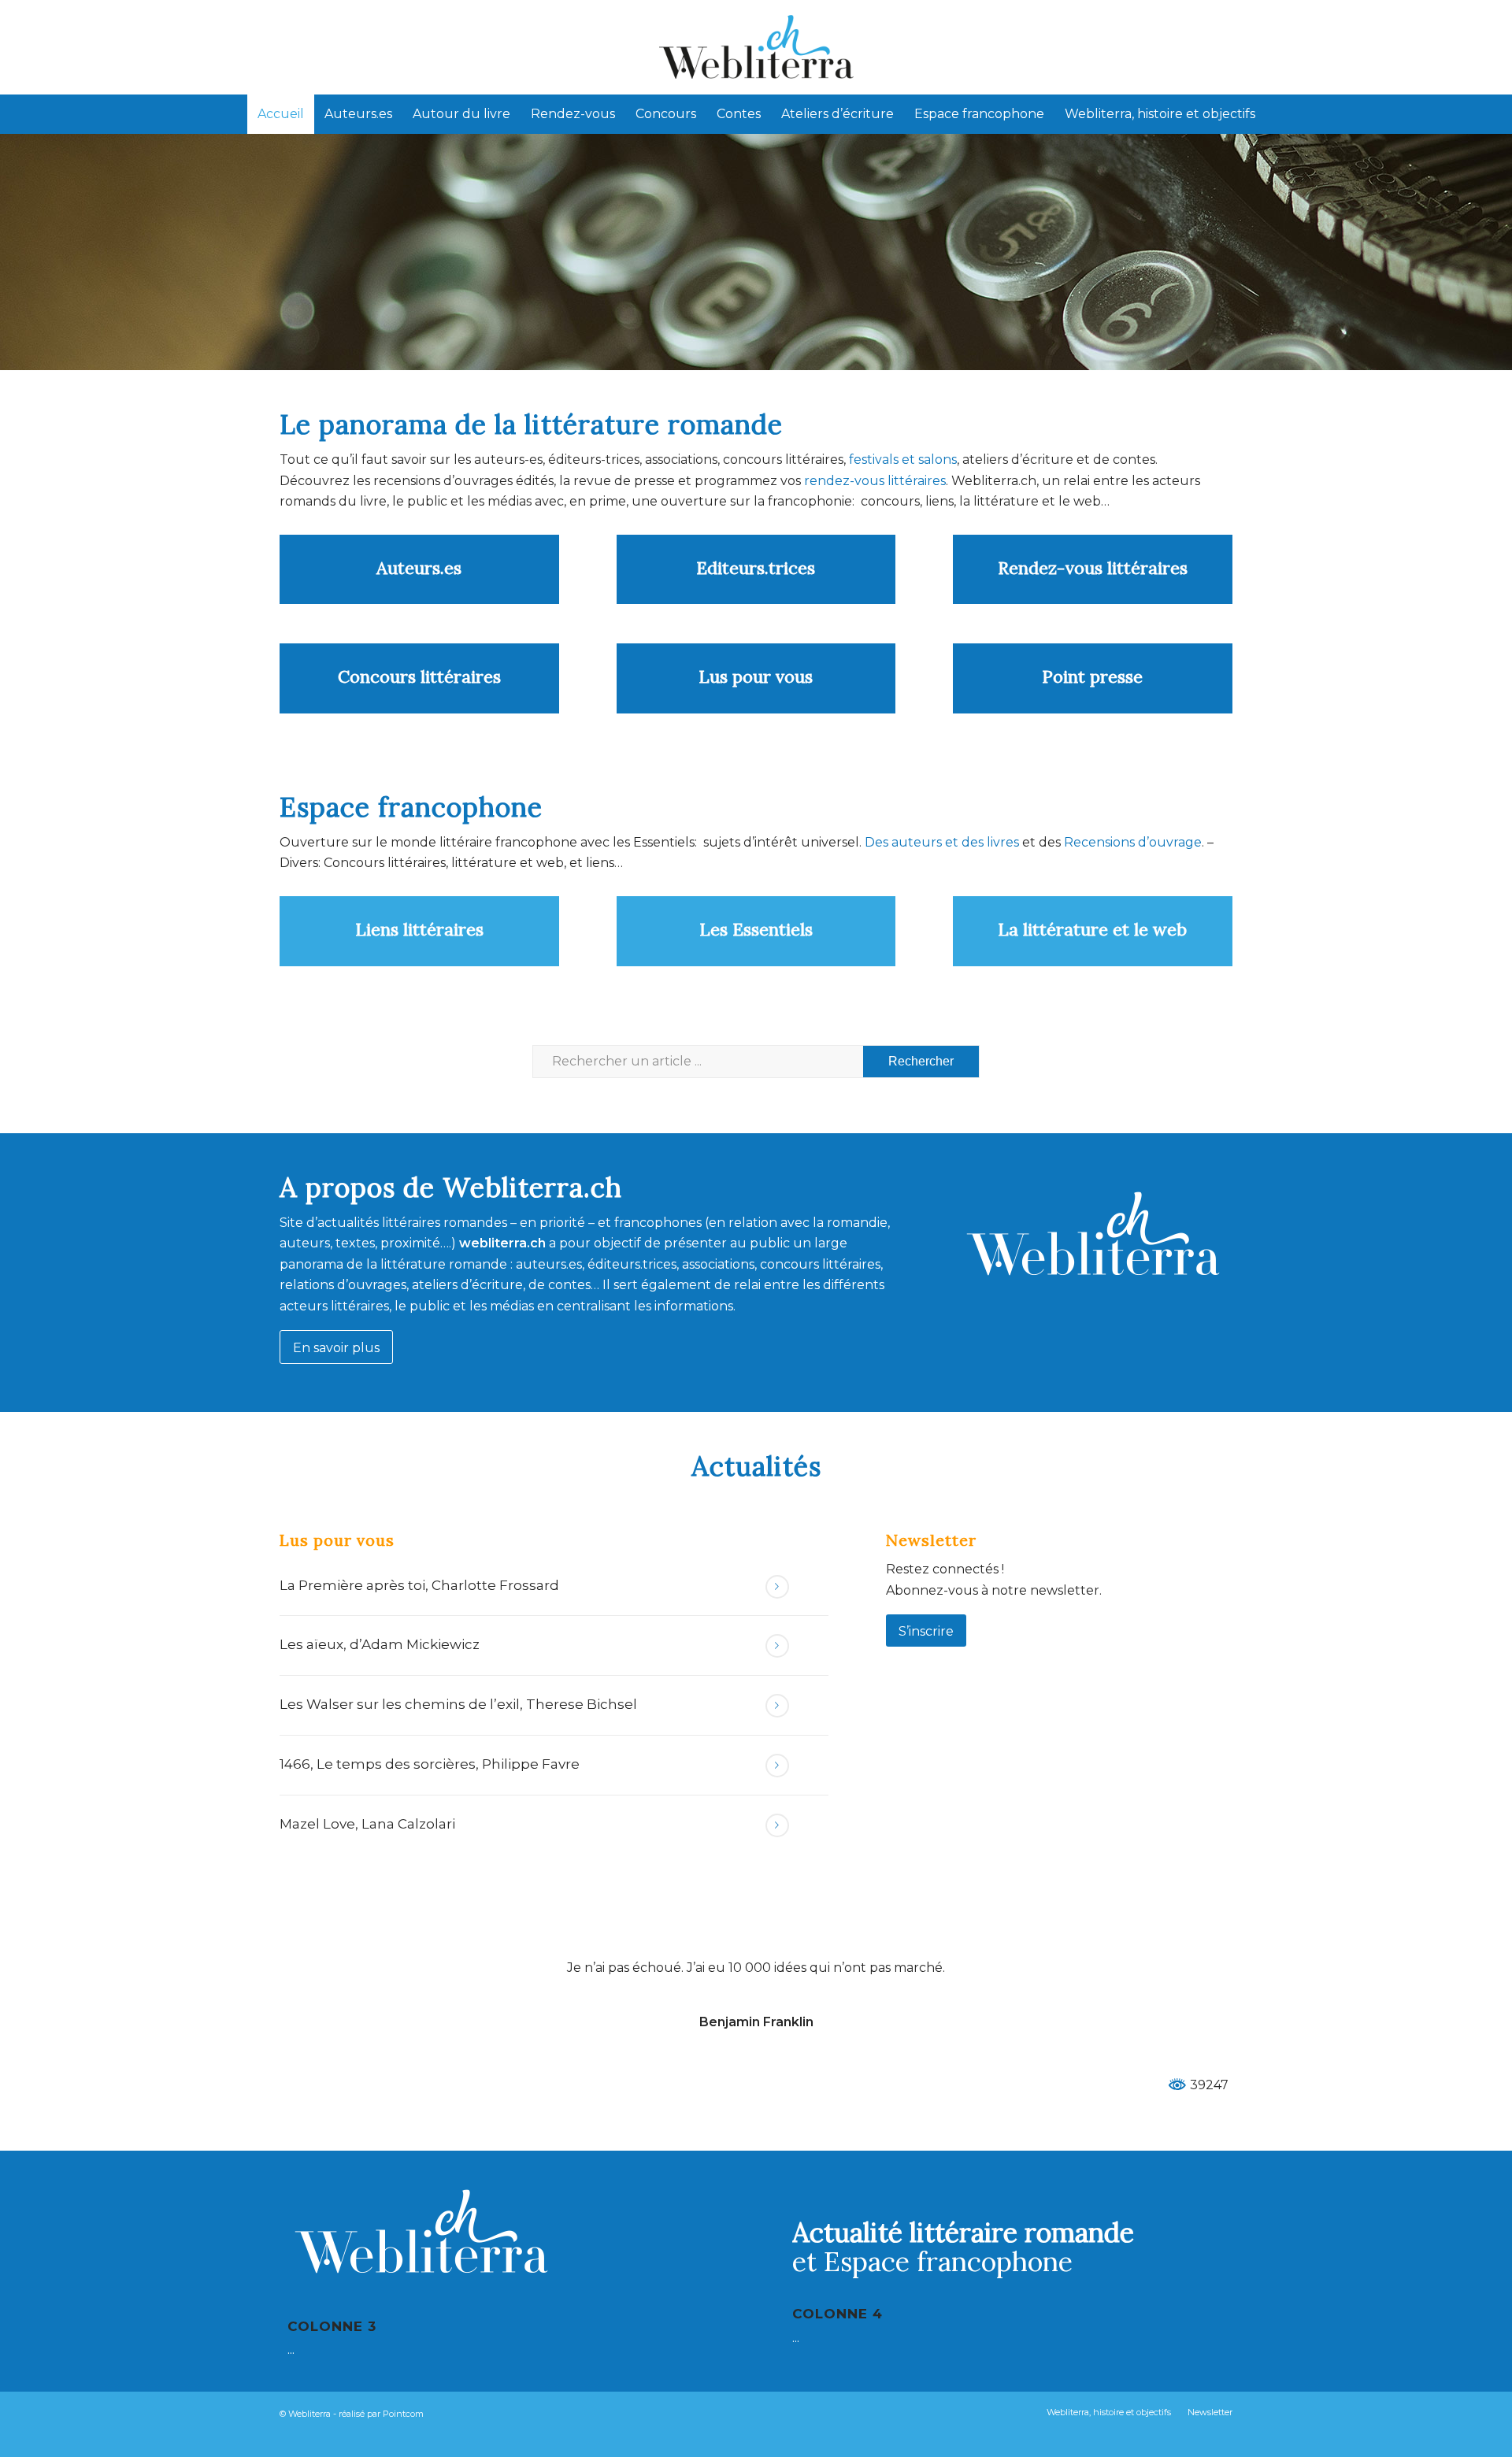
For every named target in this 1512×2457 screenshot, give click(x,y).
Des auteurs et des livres (940, 842)
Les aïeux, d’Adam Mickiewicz (380, 1644)
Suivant (1197, 1981)
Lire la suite (777, 1587)
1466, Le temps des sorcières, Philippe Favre (430, 1764)
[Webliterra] (756, 47)
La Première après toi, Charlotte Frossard (419, 1585)
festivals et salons (903, 460)
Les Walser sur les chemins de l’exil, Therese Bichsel (458, 1704)
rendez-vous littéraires (875, 481)
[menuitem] (281, 114)
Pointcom (403, 2414)
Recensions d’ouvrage (1133, 842)
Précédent (315, 1981)
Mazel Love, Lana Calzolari (367, 1824)
